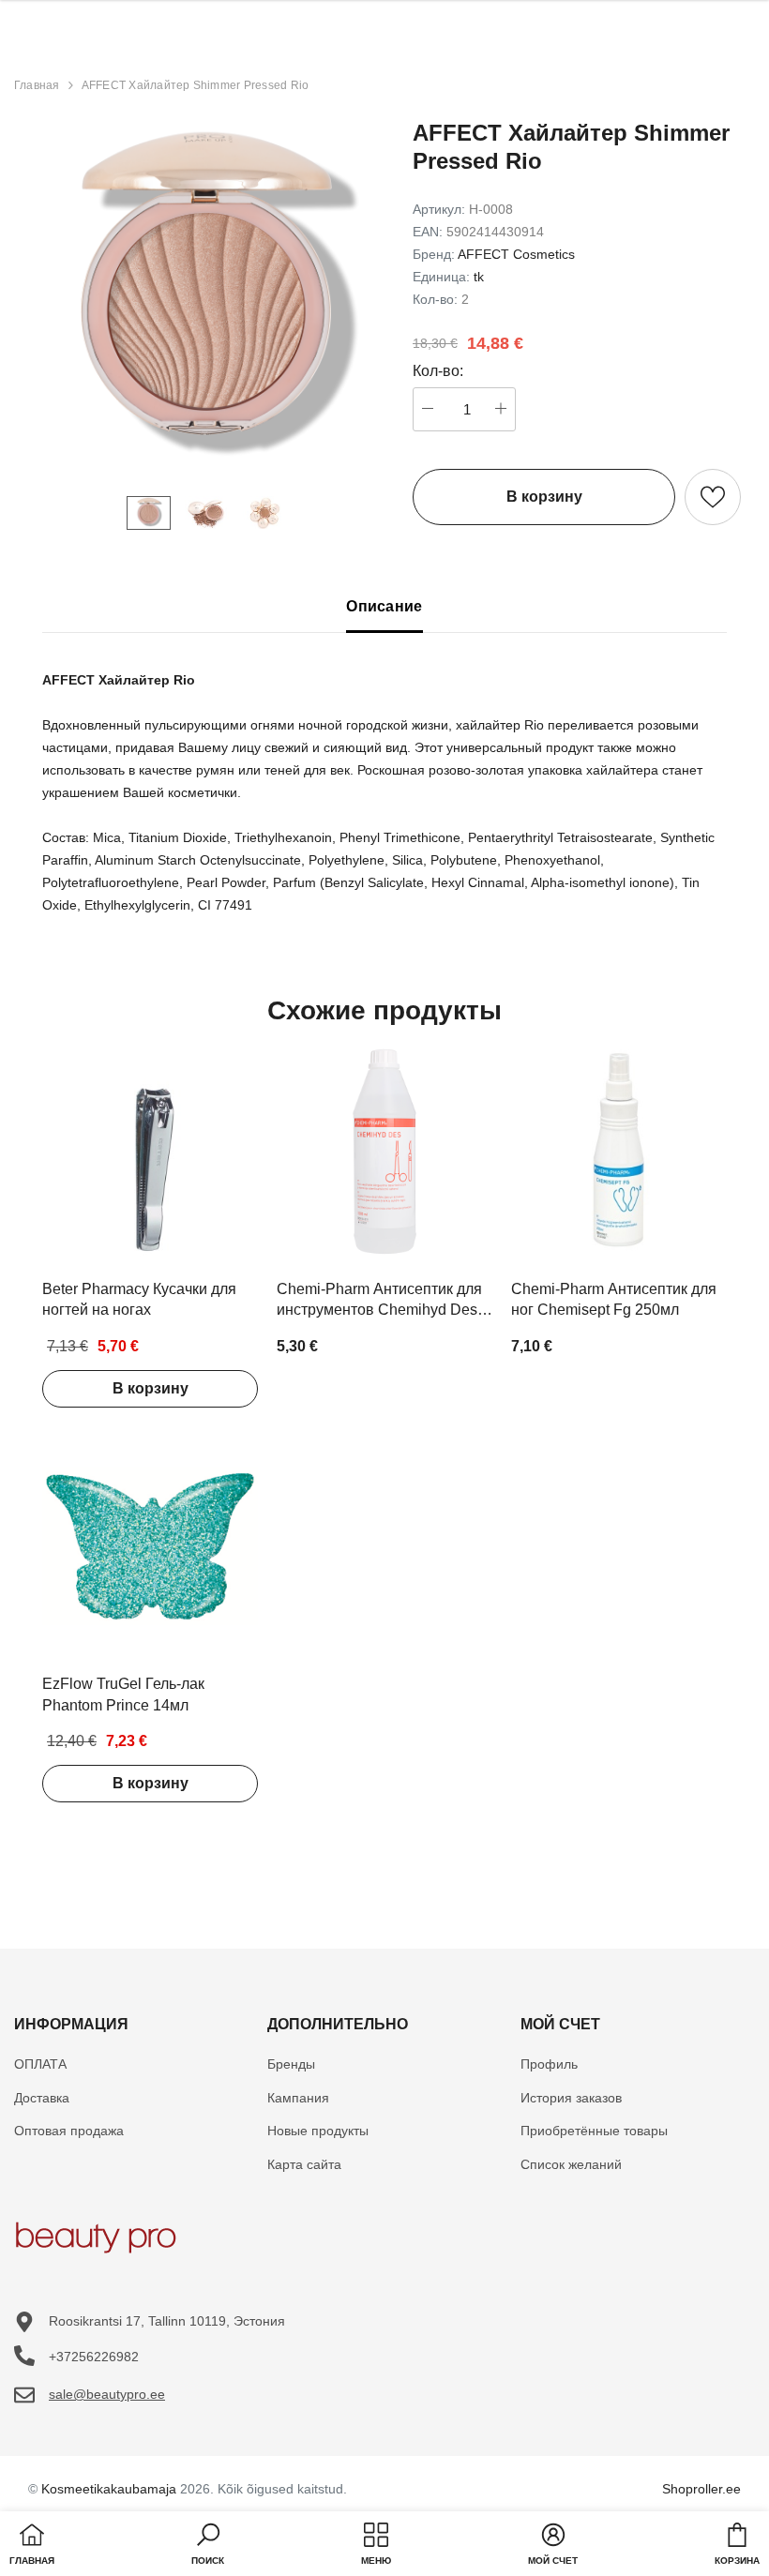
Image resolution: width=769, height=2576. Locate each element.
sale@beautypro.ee (107, 2394)
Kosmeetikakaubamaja (109, 2489)
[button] (208, 2546)
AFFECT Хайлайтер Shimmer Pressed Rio (196, 85)
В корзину (151, 1388)
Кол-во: (438, 371)
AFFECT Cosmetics (516, 254)
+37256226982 (94, 2357)
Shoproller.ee (701, 2489)
